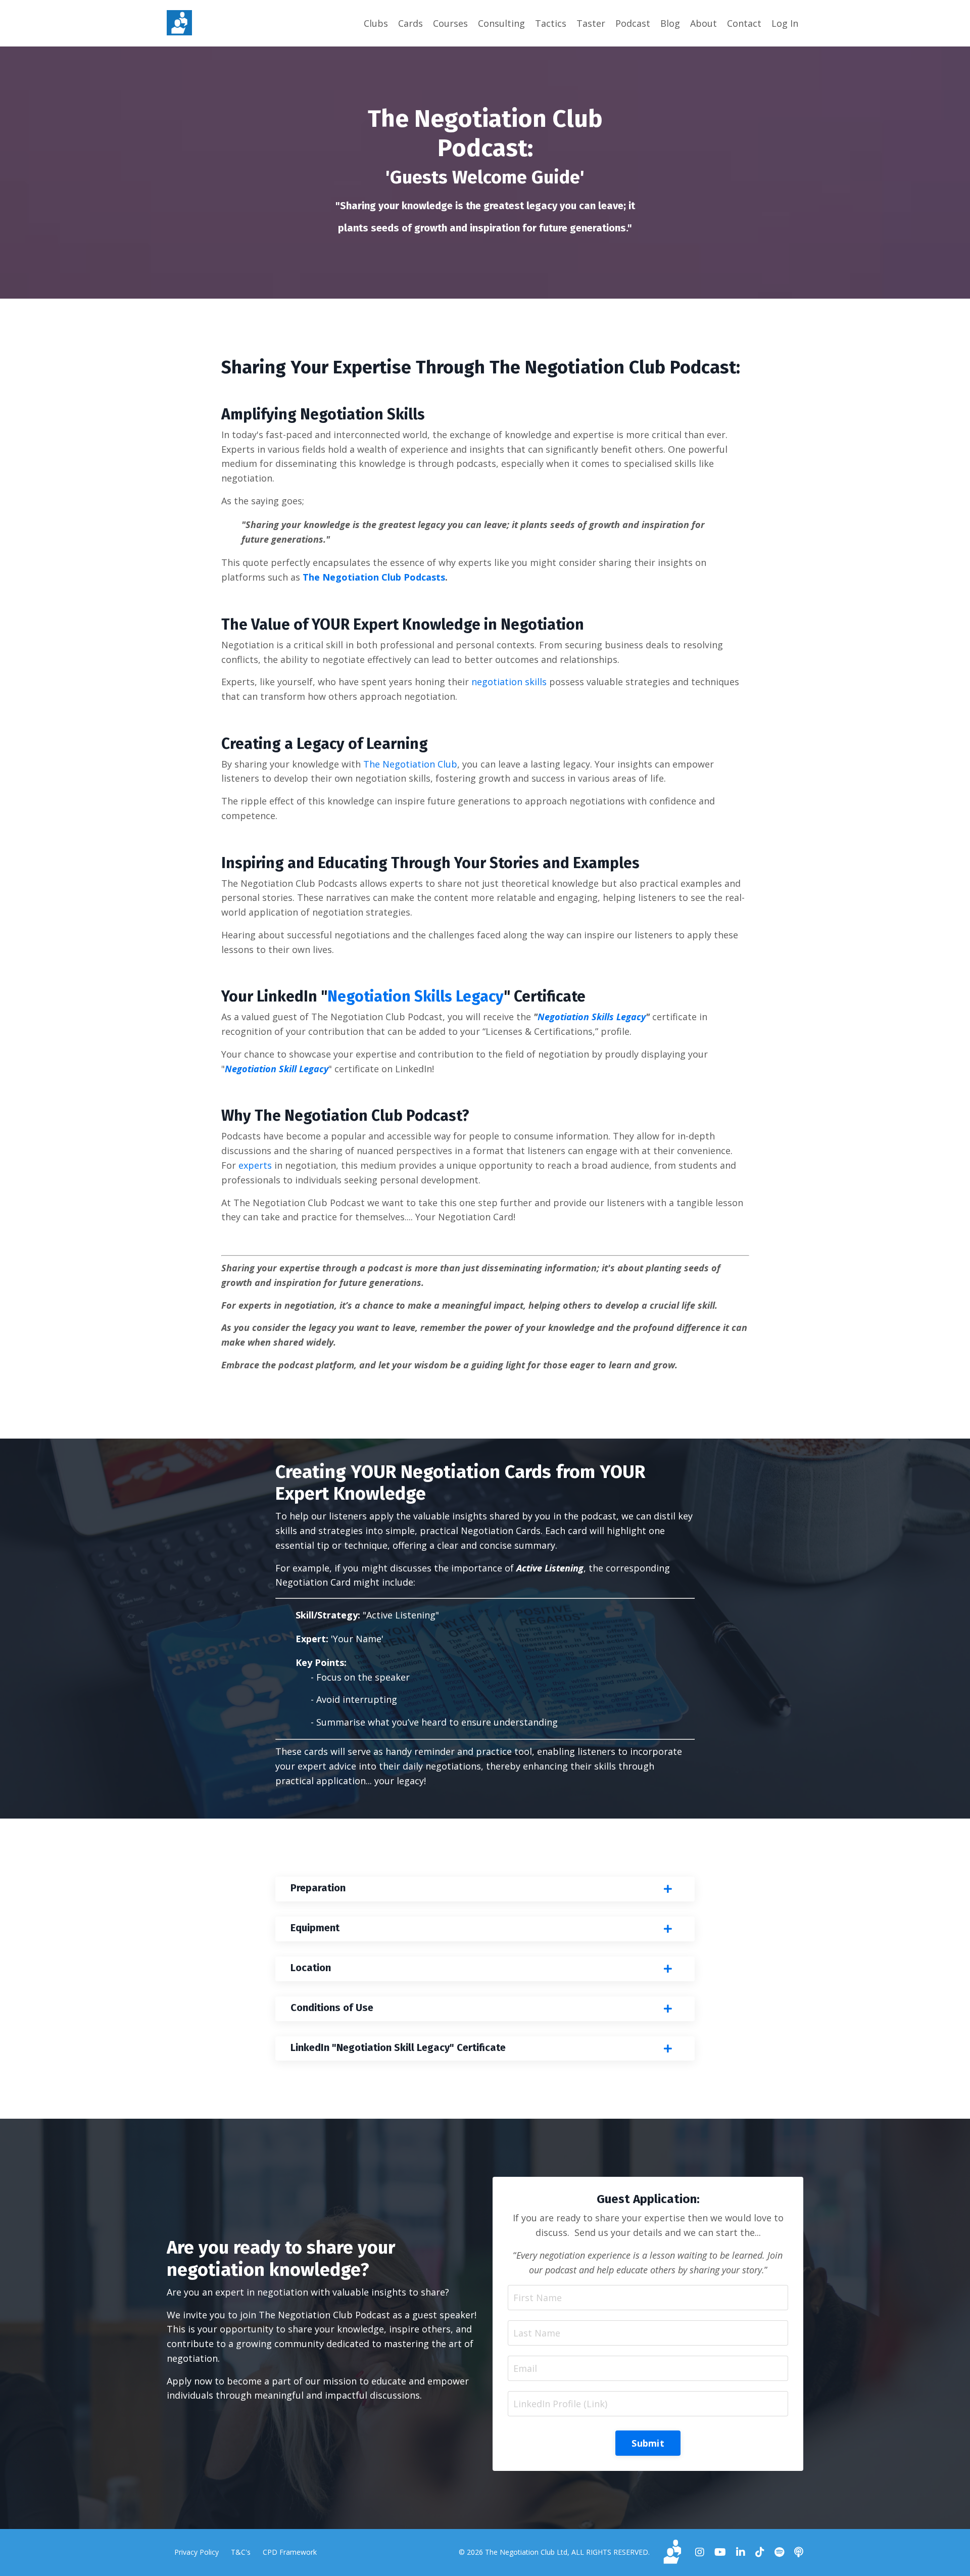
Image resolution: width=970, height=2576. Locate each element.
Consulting (501, 23)
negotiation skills (509, 682)
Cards (410, 23)
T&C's (241, 2552)
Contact (744, 23)
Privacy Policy (197, 2552)
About (704, 23)
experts (255, 1165)
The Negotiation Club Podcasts (374, 577)
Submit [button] (648, 2443)
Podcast (633, 23)
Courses (450, 23)
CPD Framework (290, 2552)
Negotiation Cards (501, 1531)
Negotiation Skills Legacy (416, 996)
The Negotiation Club (410, 764)
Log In (785, 23)
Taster (591, 23)
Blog (670, 23)
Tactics (551, 23)
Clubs (376, 23)
